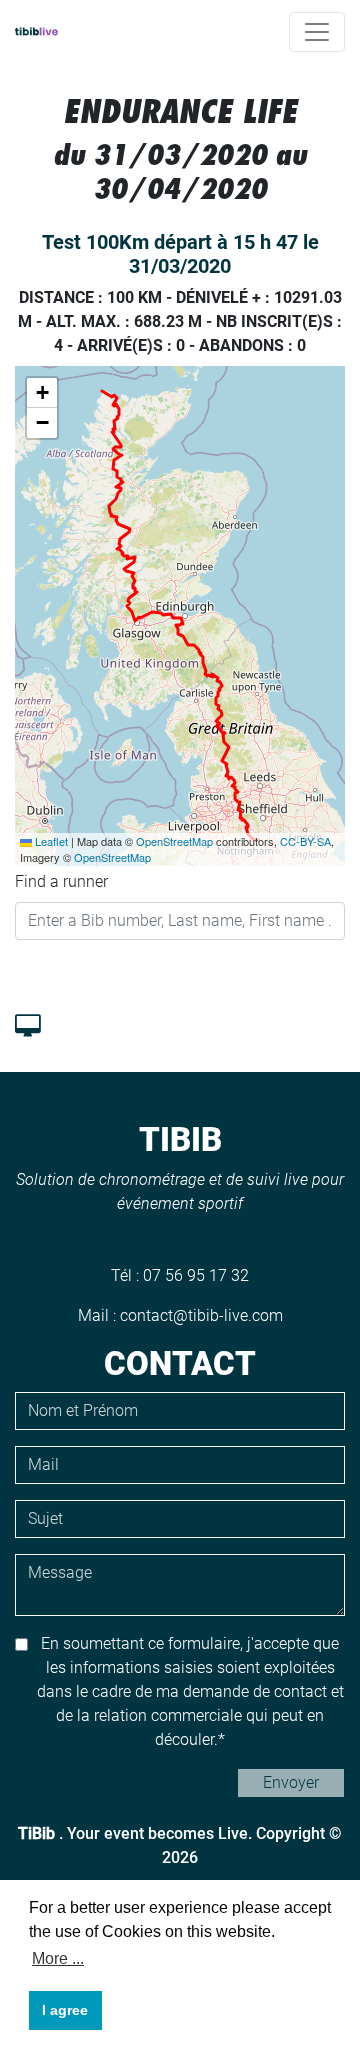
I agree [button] (65, 2010)
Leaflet (50, 841)
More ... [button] (58, 1958)
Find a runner (61, 881)
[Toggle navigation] (317, 32)
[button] (42, 393)
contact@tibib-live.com (201, 1315)
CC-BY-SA (305, 841)
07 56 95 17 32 (196, 1275)
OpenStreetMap (174, 841)
